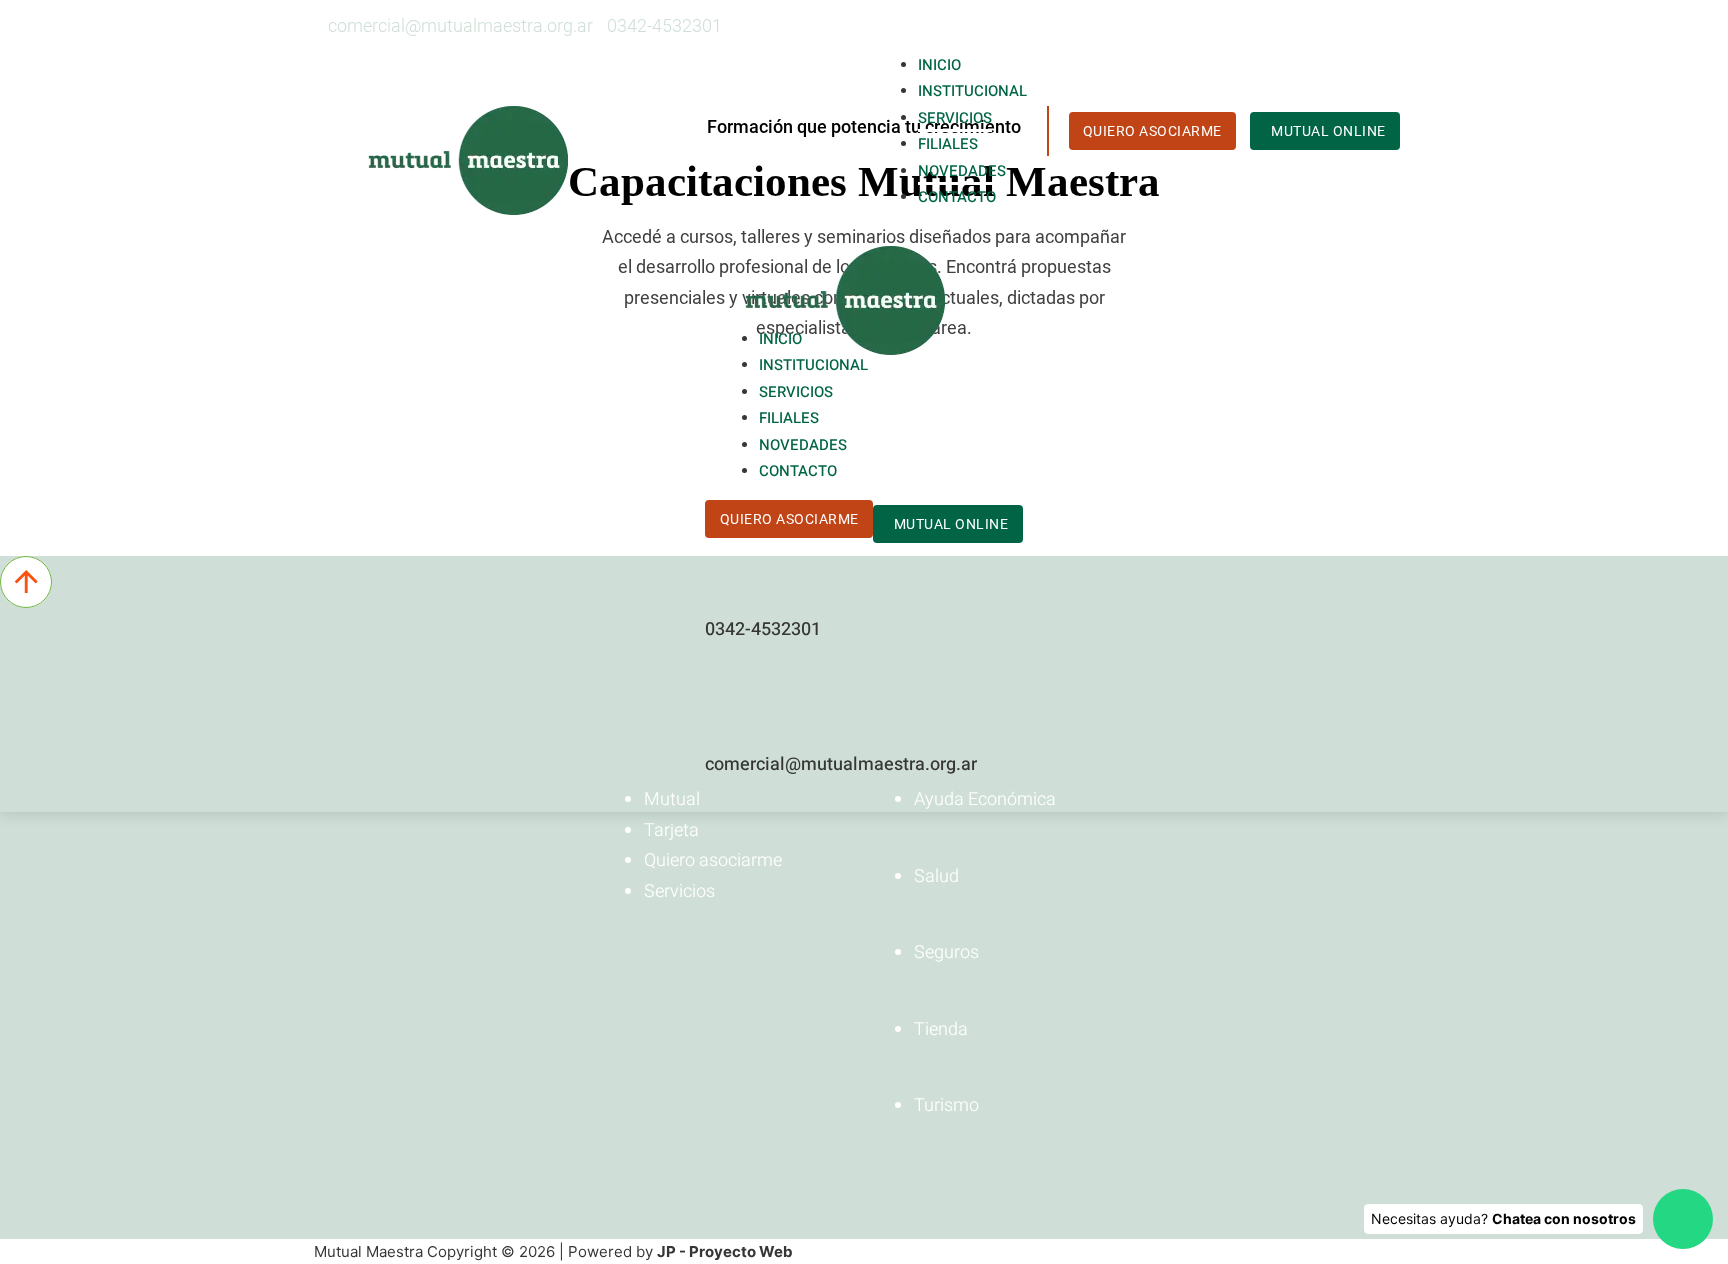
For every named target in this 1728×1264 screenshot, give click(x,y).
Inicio (939, 65)
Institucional (972, 91)
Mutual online (1328, 131)
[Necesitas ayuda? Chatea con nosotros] (1683, 1219)
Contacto (957, 197)
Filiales (948, 144)
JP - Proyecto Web (725, 1251)
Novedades (962, 171)
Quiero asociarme (1152, 131)
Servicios (955, 118)
